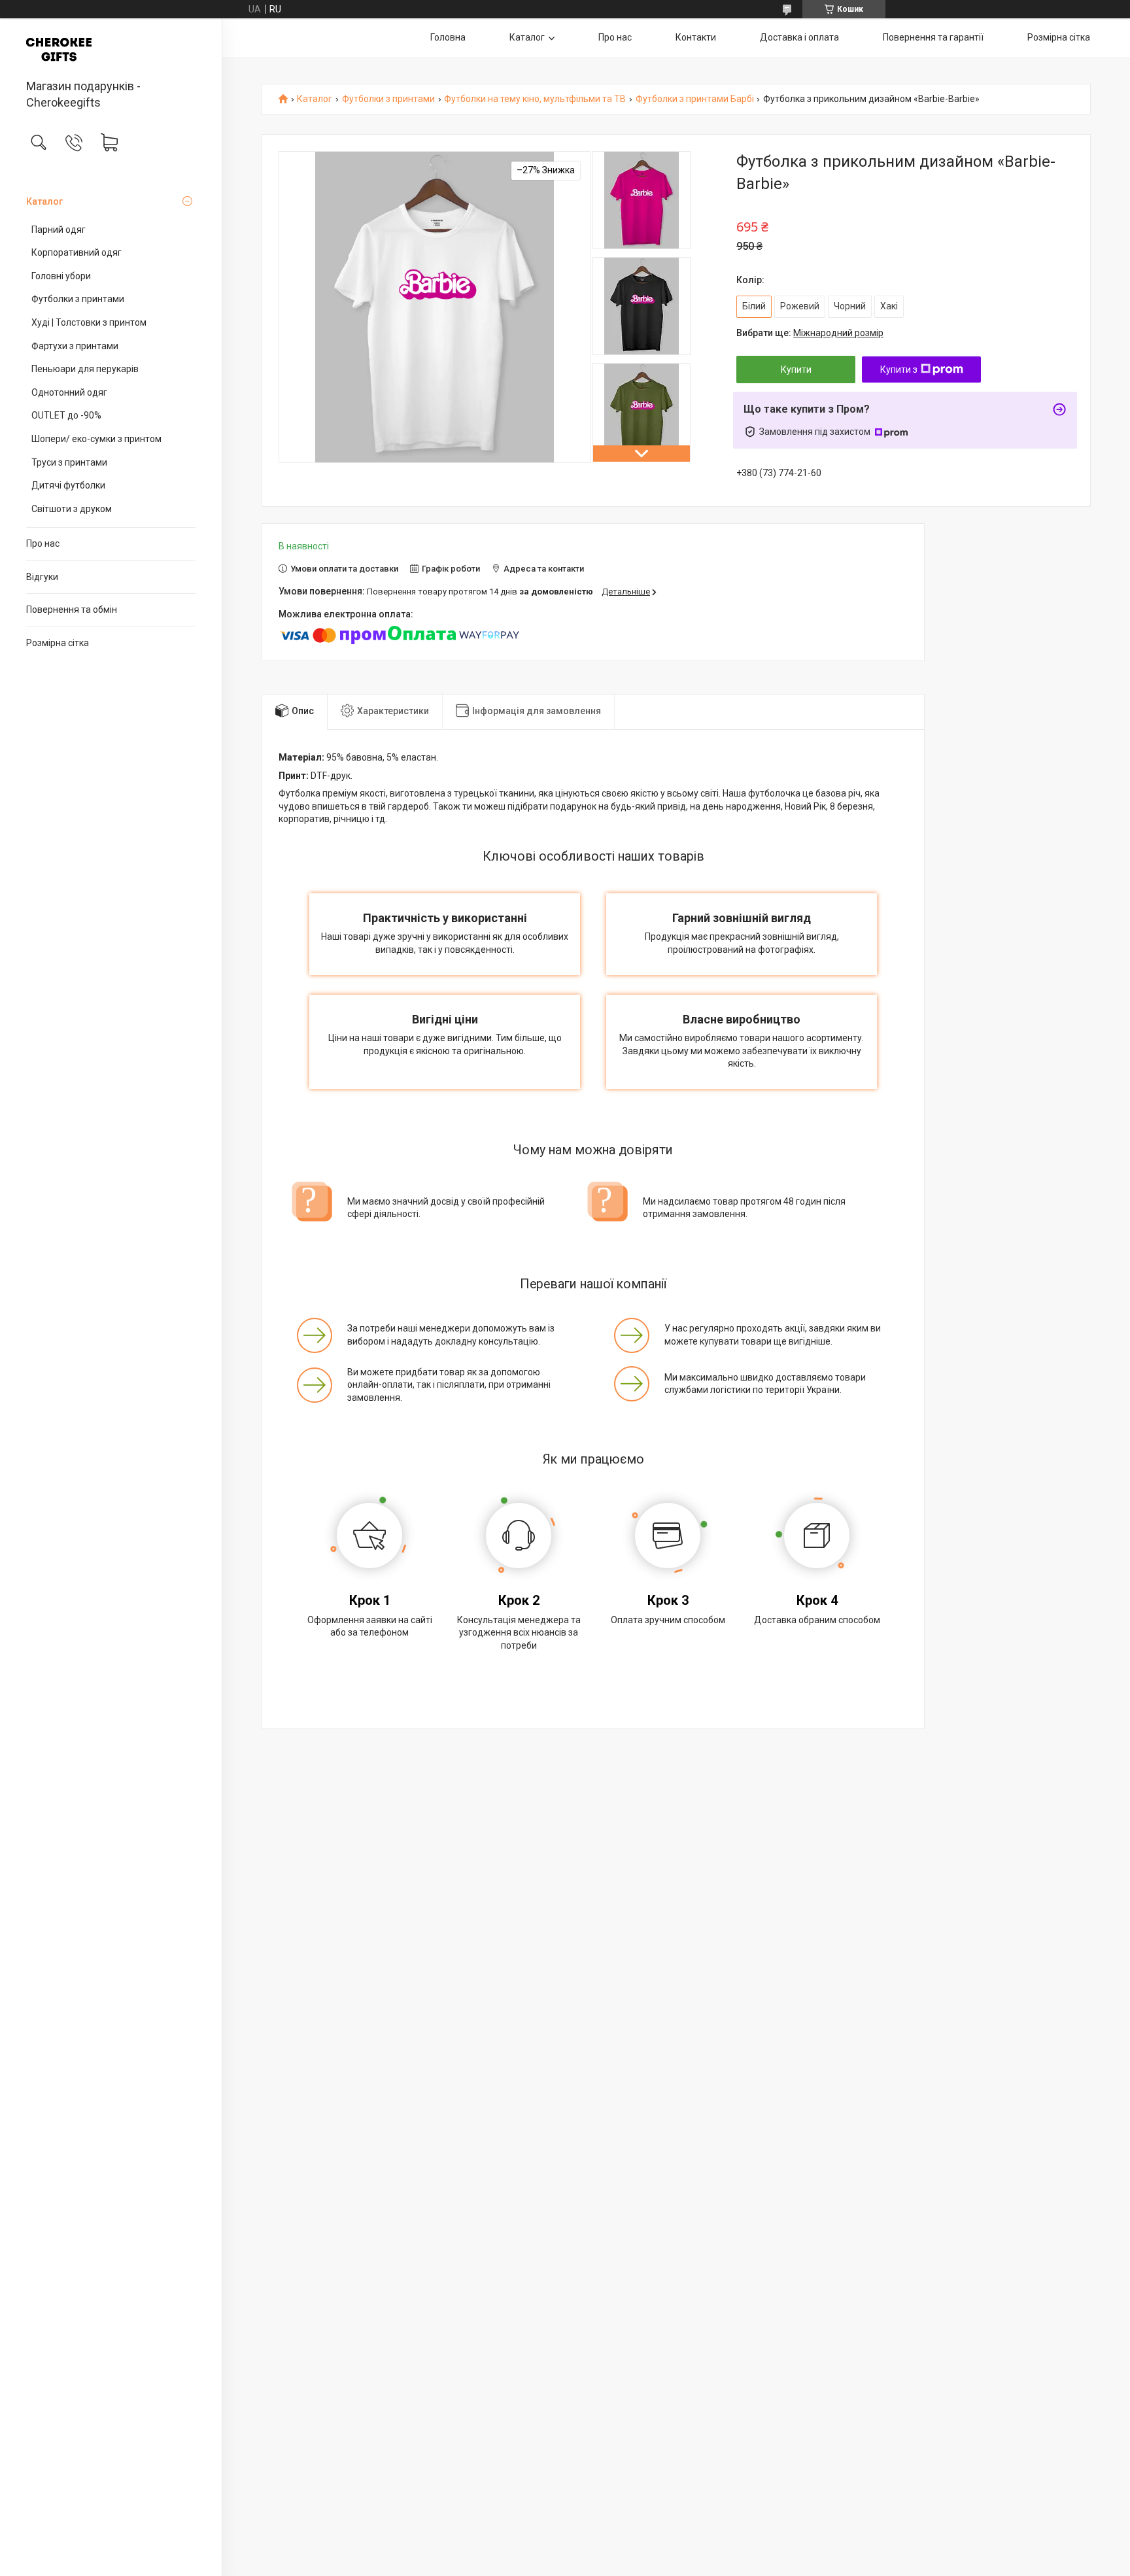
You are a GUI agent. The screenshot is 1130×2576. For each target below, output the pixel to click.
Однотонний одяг (69, 392)
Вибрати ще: (810, 333)
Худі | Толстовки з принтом (89, 322)
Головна (448, 37)
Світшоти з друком (72, 509)
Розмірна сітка (58, 643)
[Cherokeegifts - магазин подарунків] (111, 50)
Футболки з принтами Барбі (695, 99)
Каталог (44, 201)
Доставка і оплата (799, 37)
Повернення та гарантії (933, 37)
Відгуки (42, 577)
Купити (796, 369)
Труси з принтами (69, 462)
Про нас (43, 543)
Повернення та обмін (72, 610)
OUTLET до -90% (66, 415)
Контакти (696, 37)
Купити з (899, 369)
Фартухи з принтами (75, 346)
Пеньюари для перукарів (85, 369)
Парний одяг (59, 230)
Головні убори (61, 276)
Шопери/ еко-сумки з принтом (96, 439)
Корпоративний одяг (77, 252)
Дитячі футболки (68, 485)
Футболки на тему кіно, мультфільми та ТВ (535, 99)
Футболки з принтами (78, 299)
